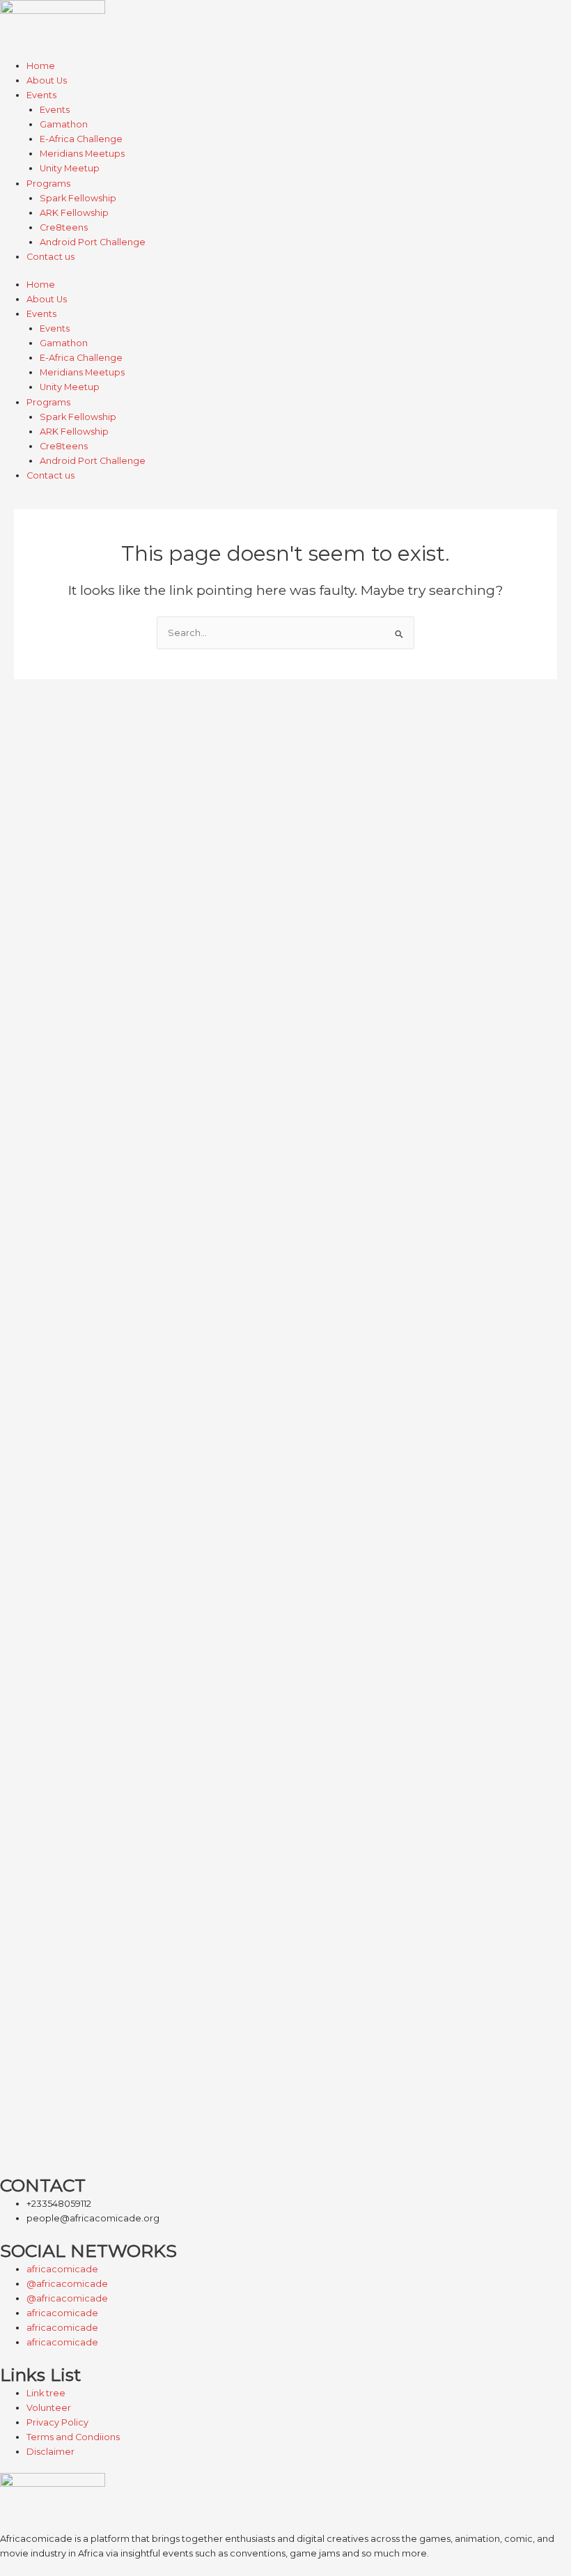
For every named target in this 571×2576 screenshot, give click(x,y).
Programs (48, 184)
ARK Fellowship (74, 213)
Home (41, 66)
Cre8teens (64, 227)
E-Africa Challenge (81, 139)
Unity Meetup (70, 168)
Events (41, 95)
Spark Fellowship (78, 198)
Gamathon (64, 124)
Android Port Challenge (93, 242)
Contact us (50, 257)
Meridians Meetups (82, 154)
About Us (47, 80)
